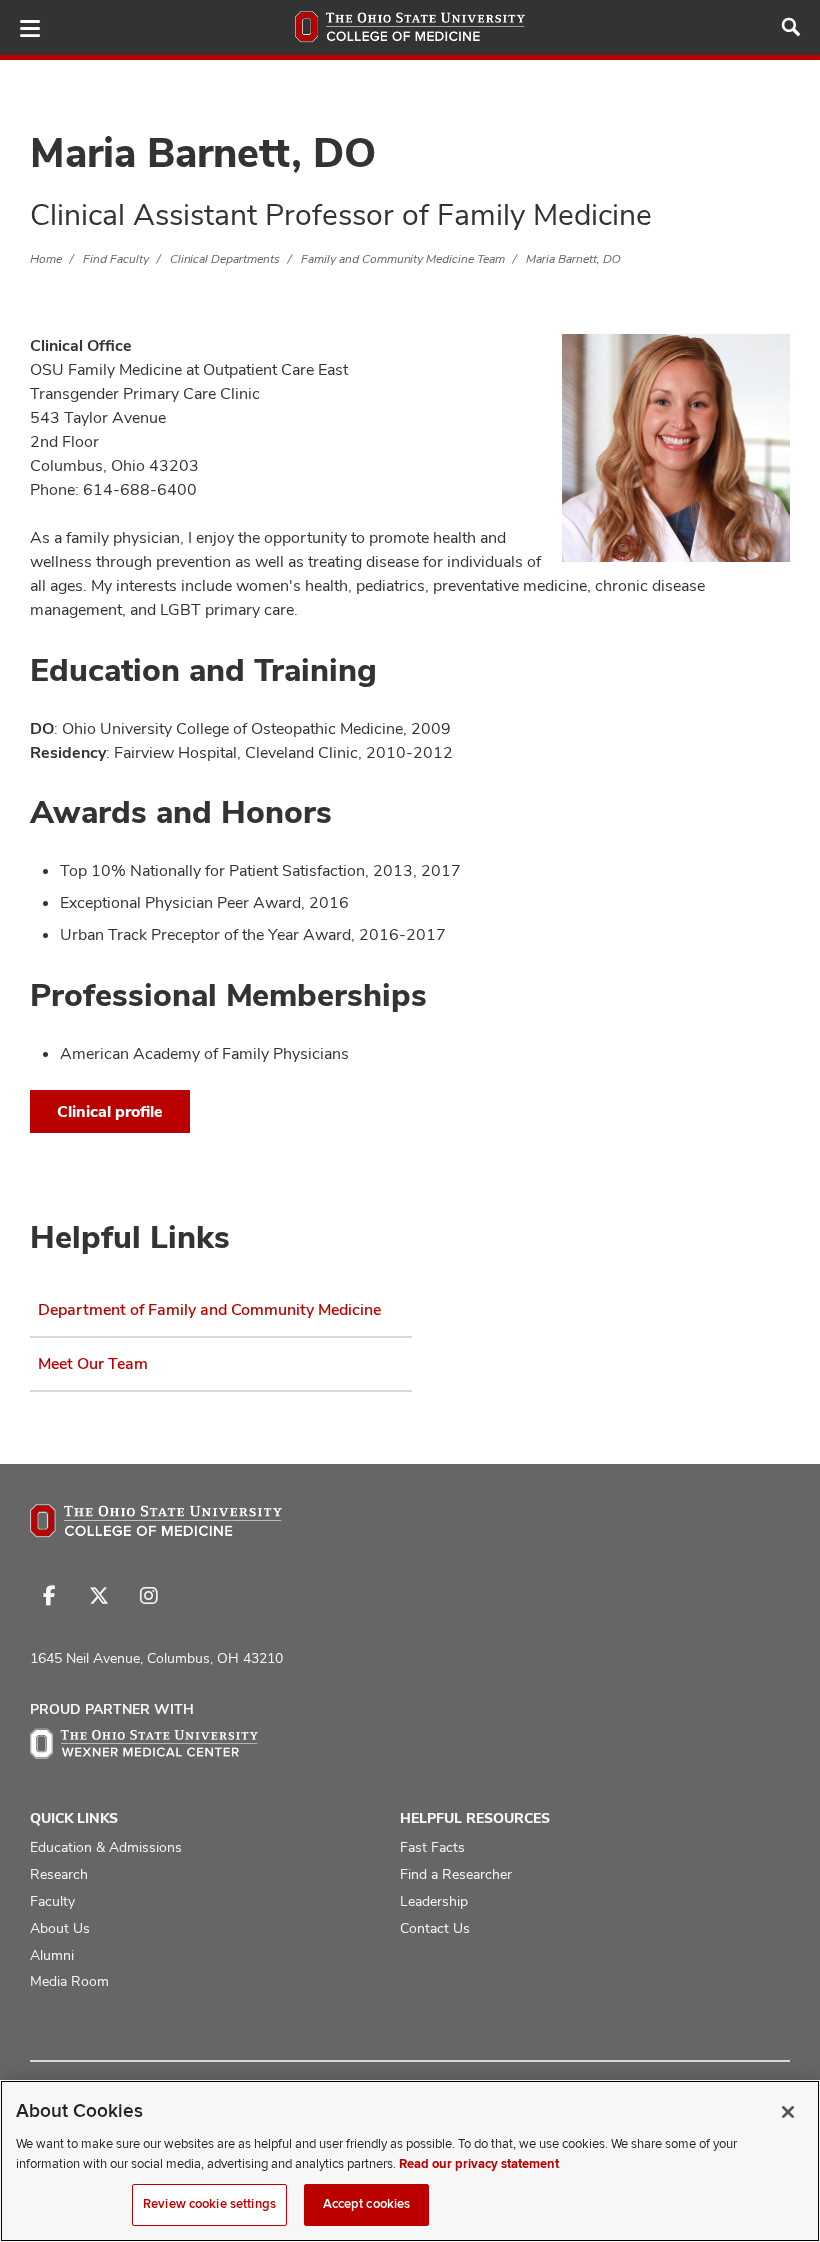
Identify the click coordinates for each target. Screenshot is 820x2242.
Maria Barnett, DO (573, 259)
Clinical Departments (225, 259)
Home (46, 259)
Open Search (791, 27)
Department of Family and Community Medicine (209, 1309)
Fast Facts (432, 1847)
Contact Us (435, 1928)
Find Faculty (116, 259)
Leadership (434, 1901)
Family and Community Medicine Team (403, 259)
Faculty (52, 1901)
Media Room (69, 1981)
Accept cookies (367, 2204)
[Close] (788, 2112)
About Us (60, 1928)
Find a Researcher (456, 1874)
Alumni (52, 1955)
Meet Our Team (93, 1363)
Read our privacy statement (479, 2164)
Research (59, 1874)
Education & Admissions (106, 1847)
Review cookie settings (209, 2204)
